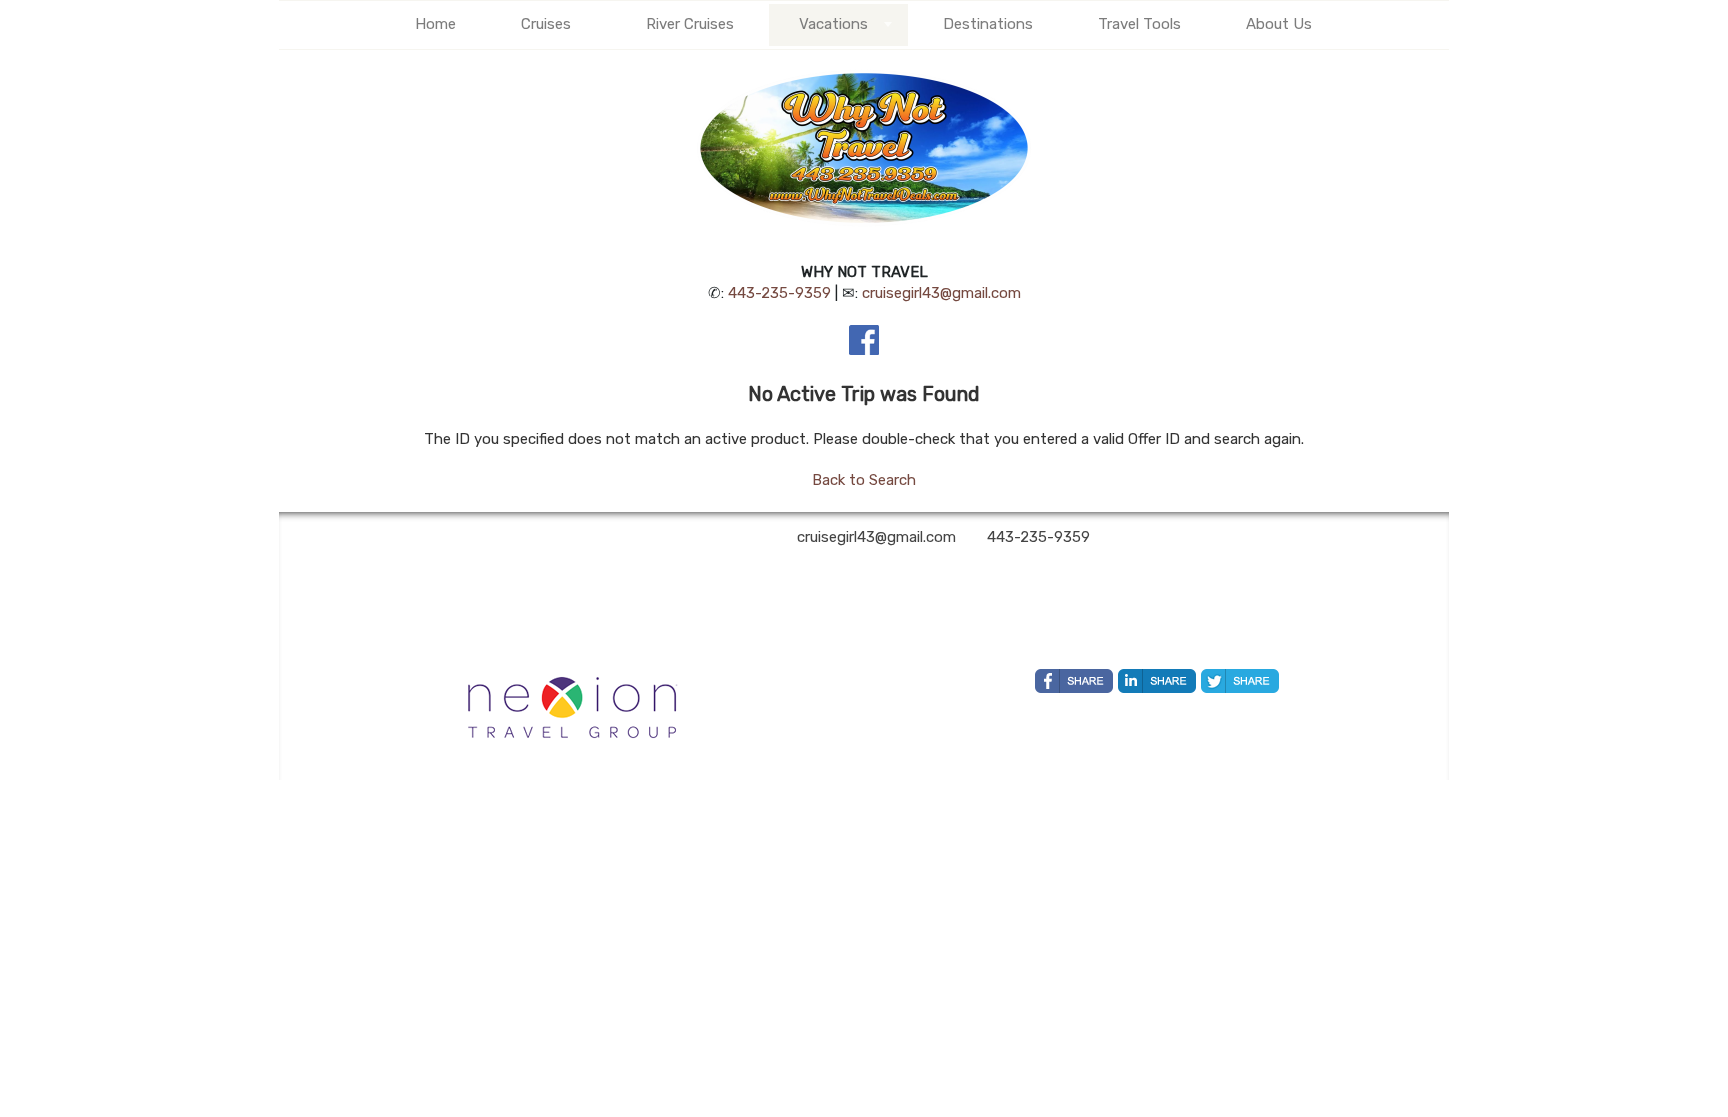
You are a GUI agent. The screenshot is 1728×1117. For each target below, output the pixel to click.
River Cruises (690, 24)
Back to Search (864, 480)
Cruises (546, 24)
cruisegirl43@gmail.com (941, 293)
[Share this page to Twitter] (1240, 681)
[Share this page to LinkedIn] (1157, 681)
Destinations (988, 24)
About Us (1279, 24)
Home (435, 24)
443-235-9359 (779, 293)
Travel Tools (1139, 24)
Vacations (833, 24)
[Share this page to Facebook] (1074, 681)
